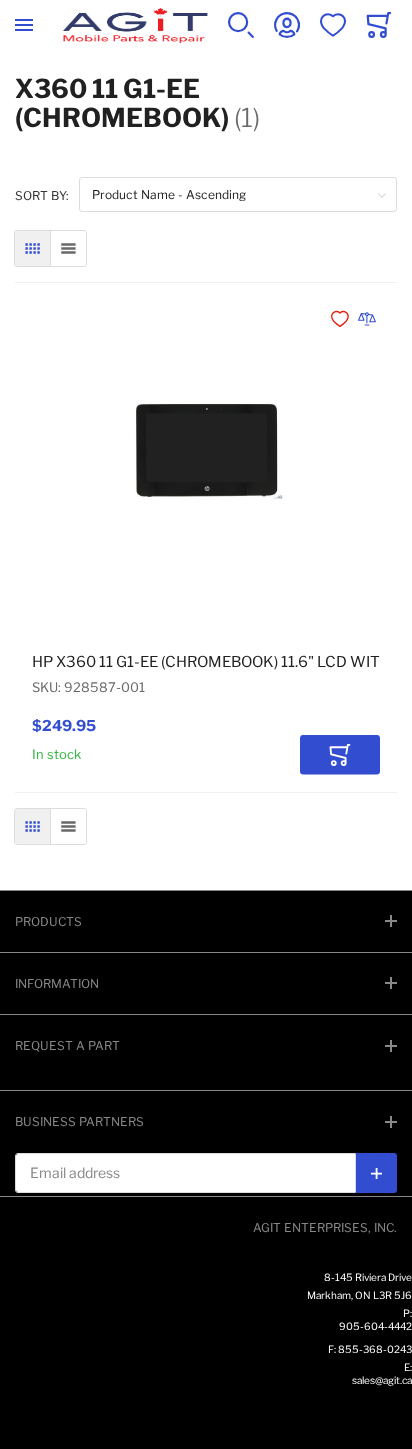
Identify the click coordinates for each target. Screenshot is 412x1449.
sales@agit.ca (382, 1380)
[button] (342, 319)
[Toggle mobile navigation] (24, 25)
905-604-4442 (375, 1326)
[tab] (206, 921)
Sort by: (42, 195)
